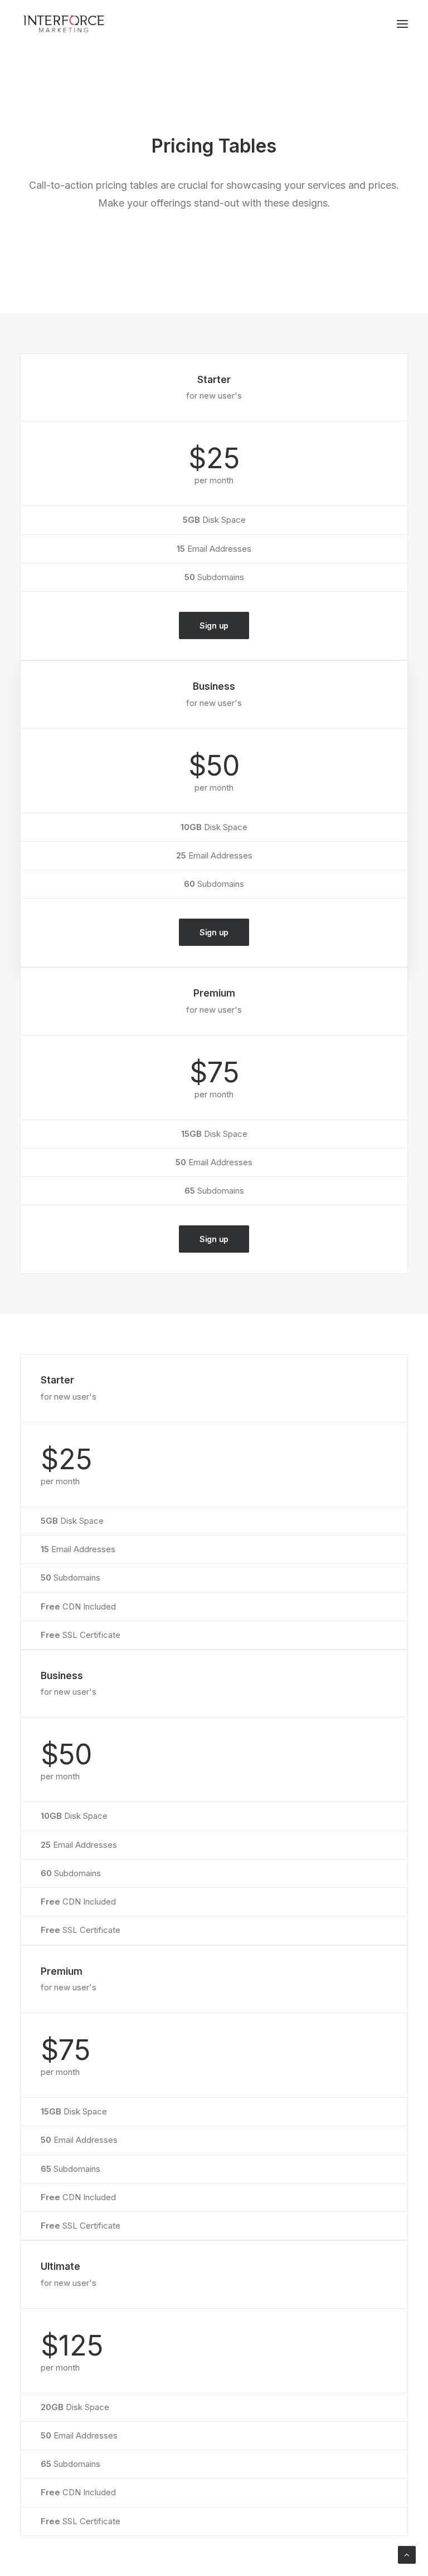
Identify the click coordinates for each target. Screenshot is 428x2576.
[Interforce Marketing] (64, 24)
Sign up (214, 625)
